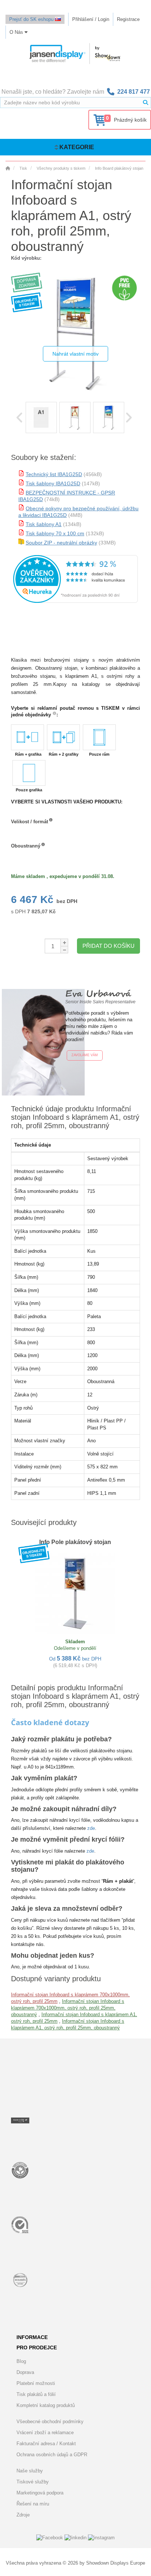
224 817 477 (134, 92)
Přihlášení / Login (91, 19)
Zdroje (23, 2515)
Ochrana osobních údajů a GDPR (52, 2455)
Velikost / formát (30, 822)
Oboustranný (26, 846)
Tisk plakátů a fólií (36, 2394)
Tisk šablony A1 (44, 524)
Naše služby (30, 2471)
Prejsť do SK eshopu (32, 19)
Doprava (25, 2372)
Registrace (128, 19)
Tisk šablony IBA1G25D (53, 483)
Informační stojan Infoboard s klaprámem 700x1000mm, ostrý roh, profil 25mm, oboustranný (68, 2008)
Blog (21, 2361)
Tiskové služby (33, 2482)
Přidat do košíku (108, 946)
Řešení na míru (33, 2504)
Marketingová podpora (40, 2493)
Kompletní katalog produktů (46, 2405)
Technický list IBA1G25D (54, 474)
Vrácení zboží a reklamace (45, 2433)
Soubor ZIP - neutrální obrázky (61, 543)
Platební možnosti (36, 2383)
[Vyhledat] (146, 102)
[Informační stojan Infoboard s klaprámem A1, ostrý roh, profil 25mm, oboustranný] (41, 418)
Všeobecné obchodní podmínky (50, 2422)
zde (91, 1828)
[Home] (8, 168)
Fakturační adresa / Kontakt (46, 2444)
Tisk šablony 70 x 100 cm (55, 533)
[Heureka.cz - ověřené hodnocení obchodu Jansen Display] (75, 601)
